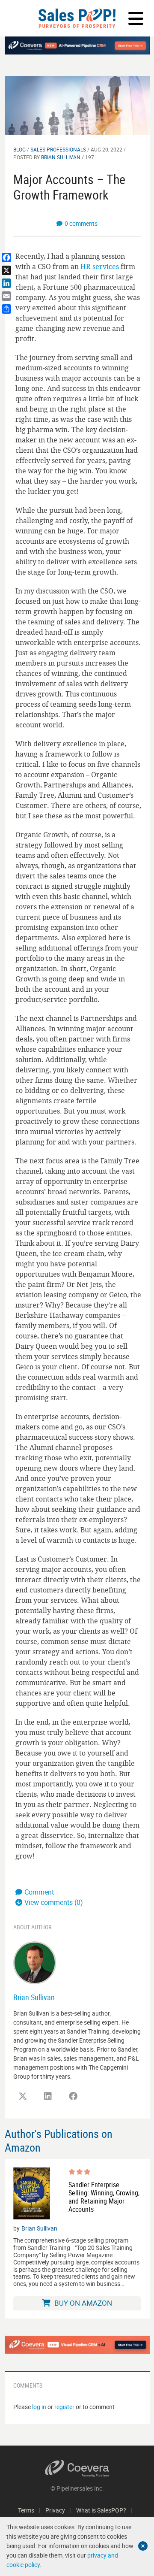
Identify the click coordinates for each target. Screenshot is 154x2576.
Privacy (55, 2510)
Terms (26, 2510)
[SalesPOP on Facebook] (73, 2096)
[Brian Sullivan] (35, 1962)
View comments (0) (54, 1902)
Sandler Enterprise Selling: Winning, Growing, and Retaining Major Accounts (104, 2197)
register (64, 2407)
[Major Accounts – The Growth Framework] (77, 105)
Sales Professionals (58, 149)
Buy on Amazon (82, 2303)
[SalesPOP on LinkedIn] (48, 2096)
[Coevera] (77, 2469)
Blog (19, 149)
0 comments (81, 223)
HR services (100, 266)
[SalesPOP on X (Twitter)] (23, 2096)
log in (39, 2407)
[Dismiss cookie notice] (143, 2546)
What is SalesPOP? (101, 2510)
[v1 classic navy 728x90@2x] (77, 45)
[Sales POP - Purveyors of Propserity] (77, 18)
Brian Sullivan (61, 157)
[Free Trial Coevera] (77, 2345)
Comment (39, 1892)
